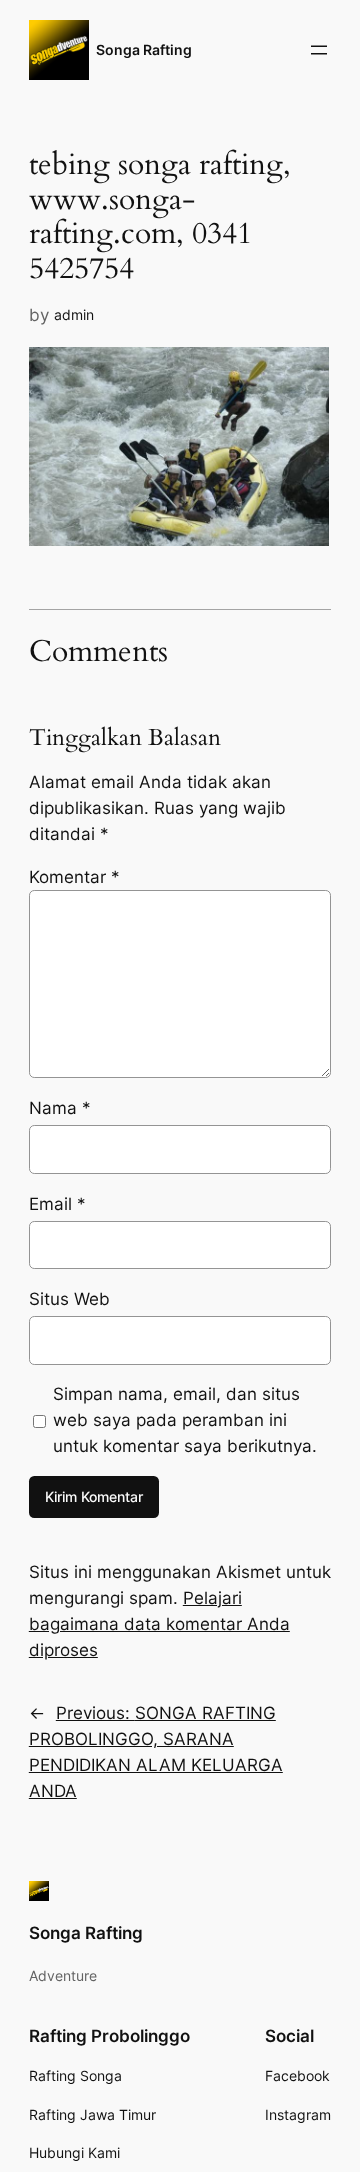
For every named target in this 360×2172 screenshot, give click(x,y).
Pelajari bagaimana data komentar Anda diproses (159, 1624)
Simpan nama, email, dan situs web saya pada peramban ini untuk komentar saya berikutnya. (185, 1420)
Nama (60, 1108)
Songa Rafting (144, 49)
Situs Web (69, 1299)
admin (74, 314)
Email (57, 1204)
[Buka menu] (319, 50)
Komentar (74, 877)
